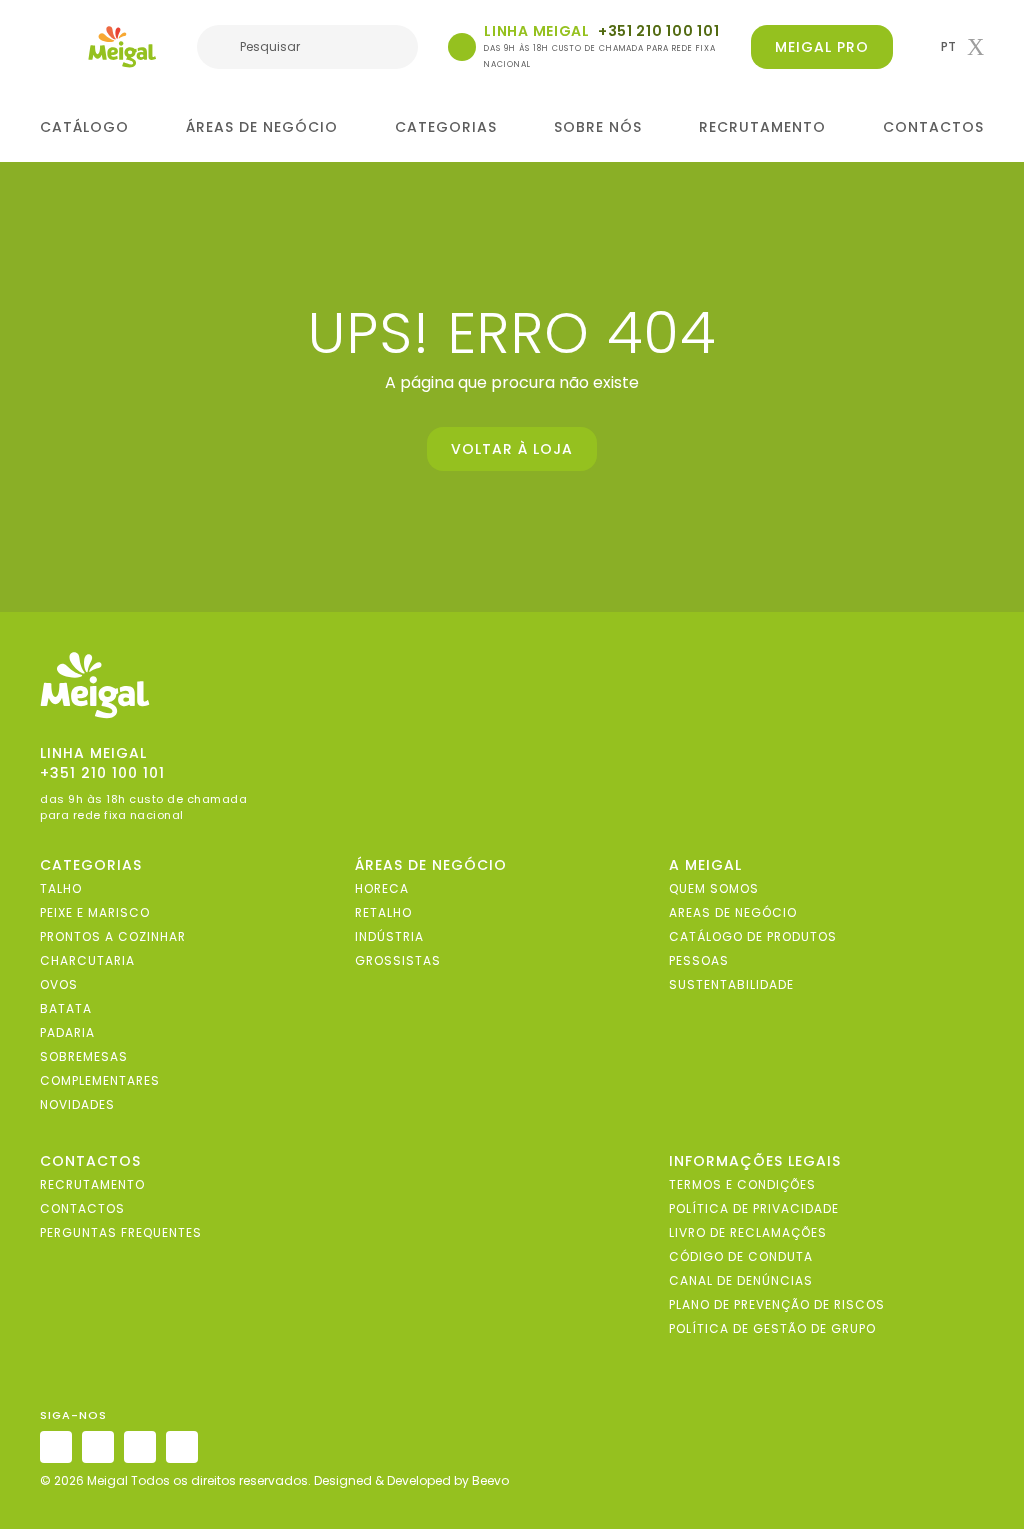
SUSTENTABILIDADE (731, 984)
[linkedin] (140, 1447)
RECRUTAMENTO (762, 127)
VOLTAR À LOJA (512, 449)
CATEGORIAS (446, 127)
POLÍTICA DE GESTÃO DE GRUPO (772, 1328)
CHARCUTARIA (87, 960)
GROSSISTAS (398, 960)
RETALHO (383, 912)
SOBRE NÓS (598, 127)
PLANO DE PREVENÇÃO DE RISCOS (777, 1304)
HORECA (382, 888)
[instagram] (56, 1447)
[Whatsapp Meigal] (462, 47)
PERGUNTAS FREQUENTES (121, 1232)
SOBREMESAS (84, 1056)
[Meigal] (122, 47)
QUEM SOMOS (714, 888)
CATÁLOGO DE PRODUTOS (753, 936)
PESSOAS (699, 960)
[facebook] (98, 1447)
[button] (962, 47)
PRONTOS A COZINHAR (113, 936)
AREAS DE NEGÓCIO (733, 912)
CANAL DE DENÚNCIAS (741, 1280)
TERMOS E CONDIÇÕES (742, 1184)
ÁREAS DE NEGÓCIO (262, 127)
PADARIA (67, 1032)
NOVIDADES (77, 1104)
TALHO (61, 888)
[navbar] (53, 49)
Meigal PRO (822, 47)
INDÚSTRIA (389, 936)
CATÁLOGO (84, 127)
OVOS (59, 984)
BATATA (66, 1008)
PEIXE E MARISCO (95, 912)
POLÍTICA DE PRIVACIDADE (754, 1208)
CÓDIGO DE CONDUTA (741, 1256)
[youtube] (182, 1447)
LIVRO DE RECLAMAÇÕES (748, 1232)
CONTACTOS (933, 127)
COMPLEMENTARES (100, 1080)
